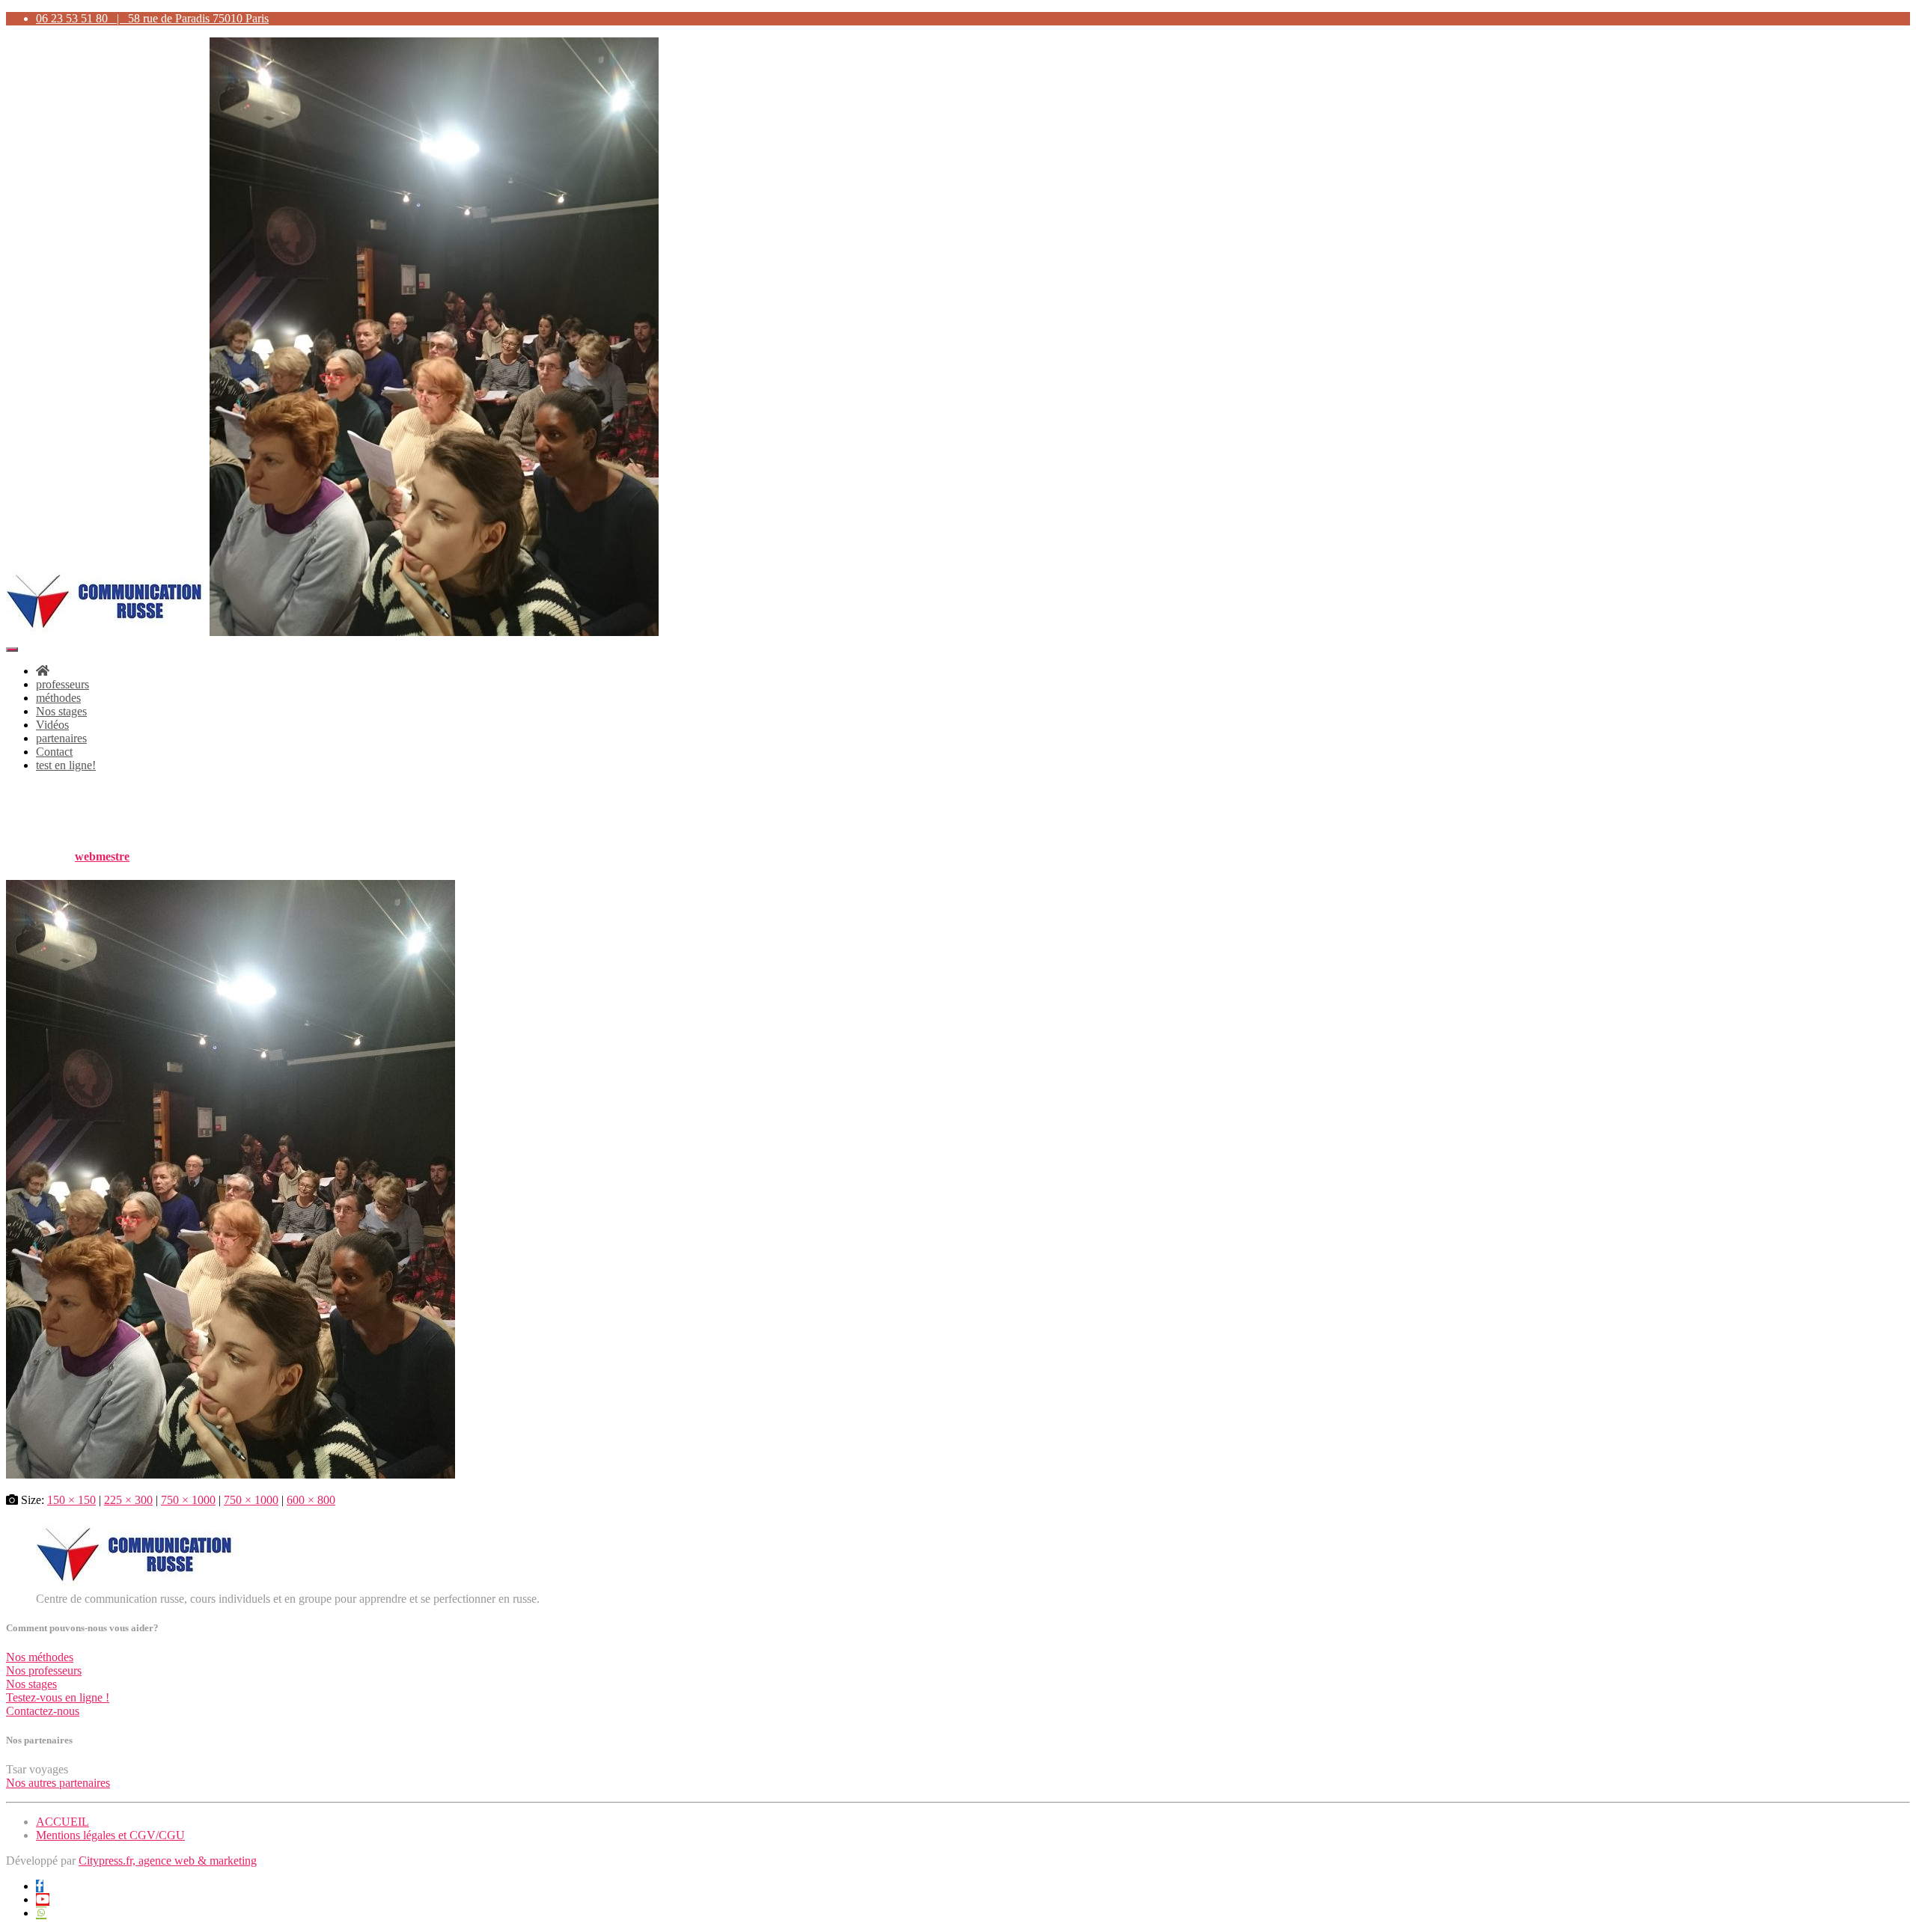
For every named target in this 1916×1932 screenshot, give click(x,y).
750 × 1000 (188, 1500)
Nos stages (61, 711)
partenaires (61, 738)
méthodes (58, 698)
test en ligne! (66, 765)
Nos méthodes (40, 1657)
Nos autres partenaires (58, 1783)
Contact (54, 752)
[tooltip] (40, 1886)
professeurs (62, 684)
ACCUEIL (62, 1822)
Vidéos (52, 725)
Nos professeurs (44, 1670)
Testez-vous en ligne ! (58, 1697)
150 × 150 (71, 1500)
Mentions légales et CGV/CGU (110, 1835)
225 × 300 (128, 1500)
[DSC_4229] (231, 1474)
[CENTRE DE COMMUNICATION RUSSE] (332, 632)
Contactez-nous (43, 1711)
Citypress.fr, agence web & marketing (168, 1861)
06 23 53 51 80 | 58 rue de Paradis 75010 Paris (152, 18)
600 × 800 (311, 1500)
